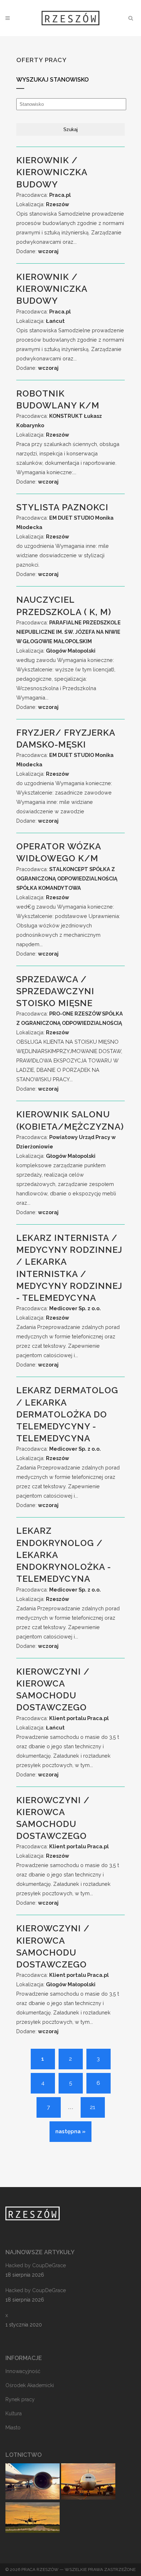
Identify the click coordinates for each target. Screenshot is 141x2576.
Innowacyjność (23, 2371)
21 (93, 2107)
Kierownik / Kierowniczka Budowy (52, 172)
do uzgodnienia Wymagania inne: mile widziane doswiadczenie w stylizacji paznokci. (63, 555)
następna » (70, 2131)
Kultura (14, 2413)
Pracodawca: (44, 195)
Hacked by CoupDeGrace (36, 2265)
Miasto (13, 2428)
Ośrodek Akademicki (30, 2385)
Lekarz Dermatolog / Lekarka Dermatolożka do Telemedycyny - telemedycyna (67, 1414)
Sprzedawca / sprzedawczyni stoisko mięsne (55, 991)
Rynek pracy (20, 2399)
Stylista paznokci (62, 507)
